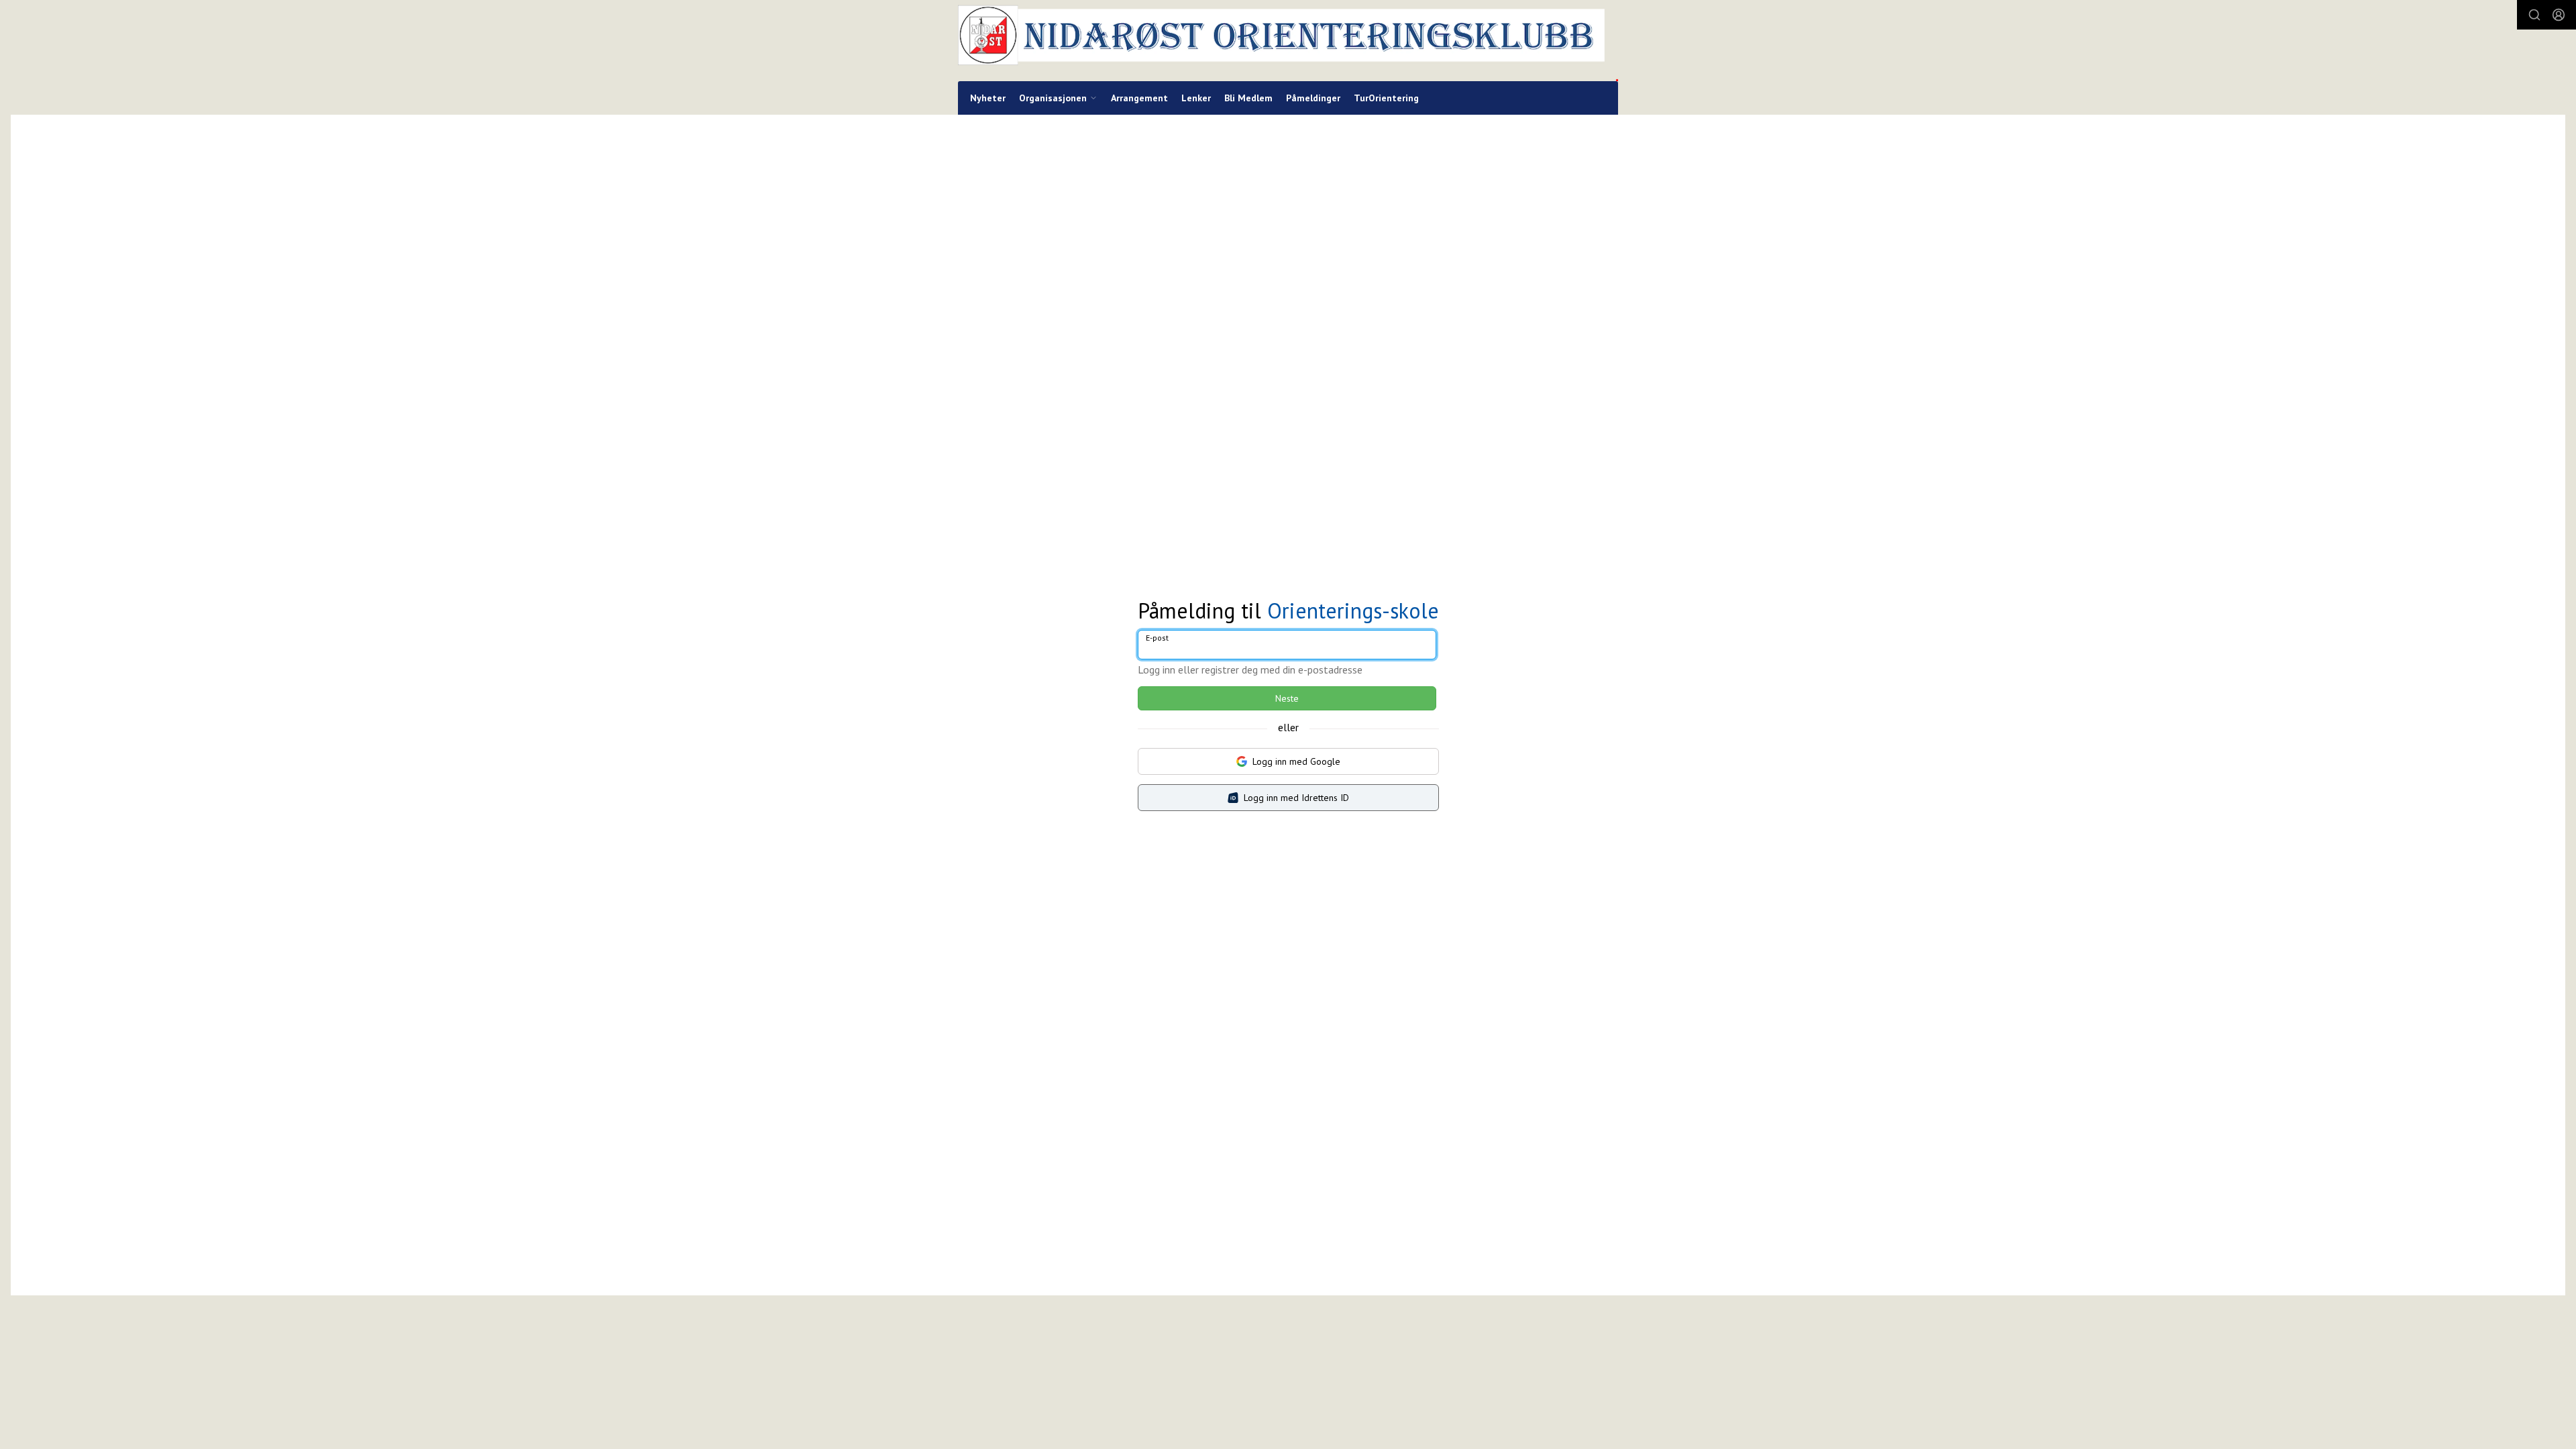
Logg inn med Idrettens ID (1296, 798)
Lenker (1196, 98)
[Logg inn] (2559, 15)
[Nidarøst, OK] (1288, 41)
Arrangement (1139, 98)
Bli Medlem (1248, 98)
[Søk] (2534, 15)
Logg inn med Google (1296, 761)
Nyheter (988, 98)
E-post (1157, 638)
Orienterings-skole (1353, 610)
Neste (1287, 698)
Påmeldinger (1313, 98)
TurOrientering (1386, 98)
